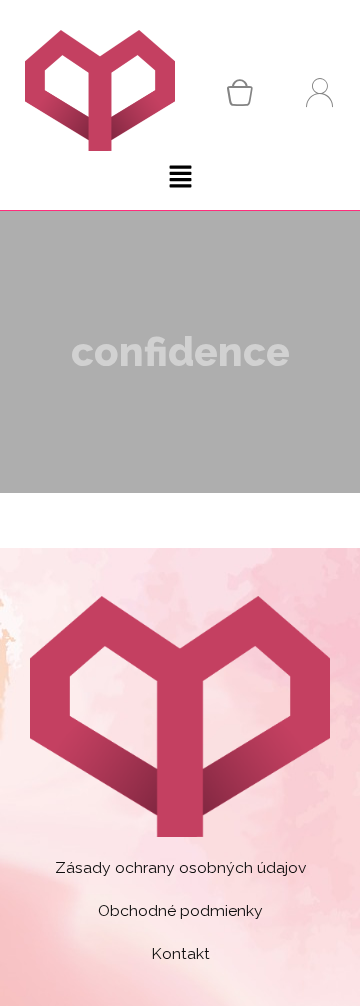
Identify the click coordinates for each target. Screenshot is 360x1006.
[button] (180, 178)
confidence (180, 351)
